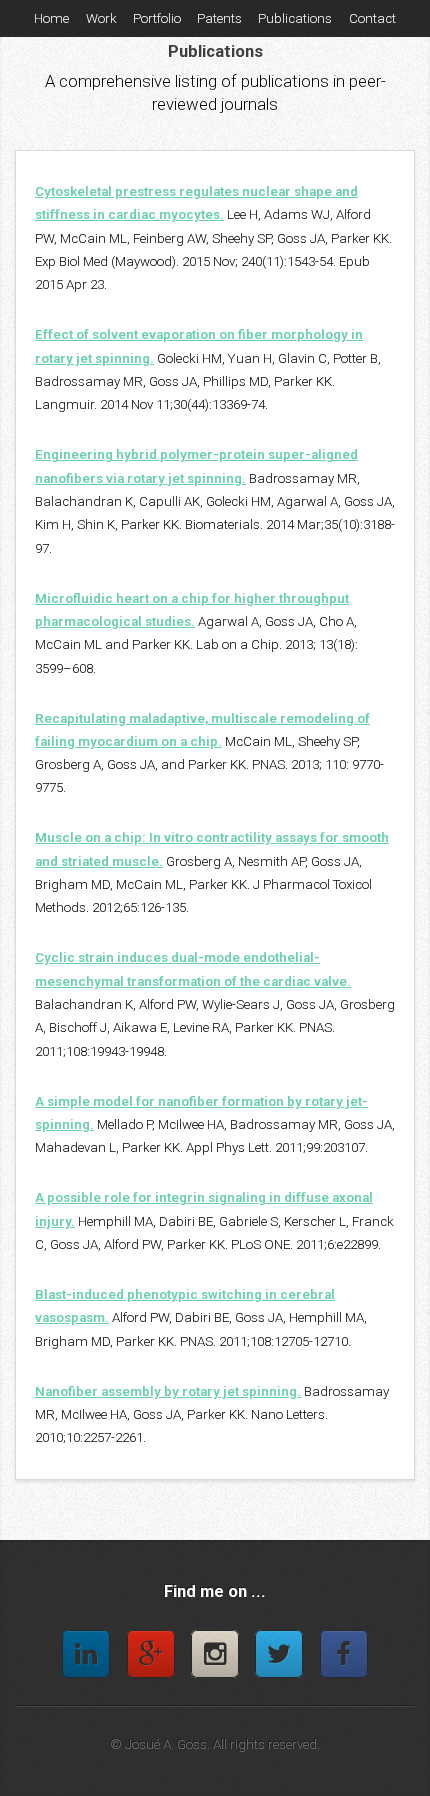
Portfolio (157, 18)
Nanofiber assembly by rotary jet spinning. (168, 1391)
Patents (219, 18)
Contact (372, 18)
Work (101, 18)
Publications (295, 18)
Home (51, 18)
